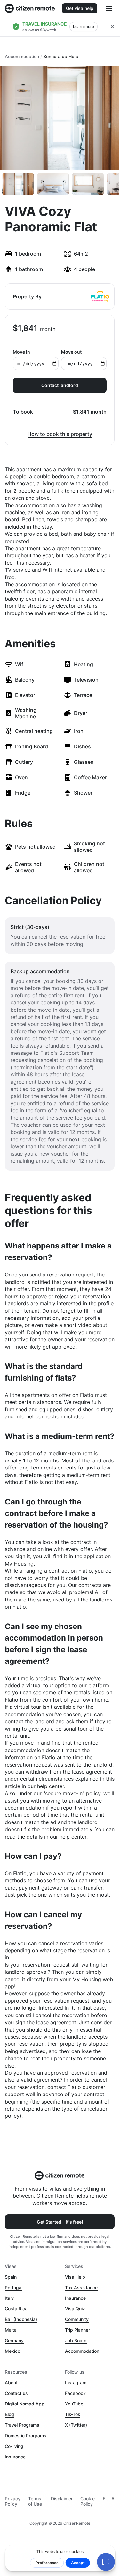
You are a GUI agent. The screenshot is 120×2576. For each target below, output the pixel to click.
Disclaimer (62, 2498)
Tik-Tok (73, 2414)
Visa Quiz (75, 2309)
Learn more (84, 26)
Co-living (14, 2446)
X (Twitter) (76, 2425)
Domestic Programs (26, 2435)
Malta (11, 2330)
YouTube (74, 2404)
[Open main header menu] (109, 8)
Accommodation (22, 56)
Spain (11, 2277)
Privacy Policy (13, 2501)
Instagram (76, 2382)
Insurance (75, 2298)
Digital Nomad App (25, 2404)
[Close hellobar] (112, 27)
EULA (109, 2498)
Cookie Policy (88, 2501)
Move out (71, 352)
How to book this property (60, 434)
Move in (21, 352)
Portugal (14, 2287)
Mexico (12, 2351)
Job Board (76, 2340)
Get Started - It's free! (60, 2222)
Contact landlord (60, 385)
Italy (9, 2298)
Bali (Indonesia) (21, 2319)
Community (77, 2319)
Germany (14, 2340)
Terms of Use (35, 2501)
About (11, 2382)
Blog (9, 2414)
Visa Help (75, 2277)
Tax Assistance (81, 2287)
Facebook (75, 2393)
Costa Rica (16, 2309)
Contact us (16, 2393)
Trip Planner (77, 2330)
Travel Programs (22, 2425)
